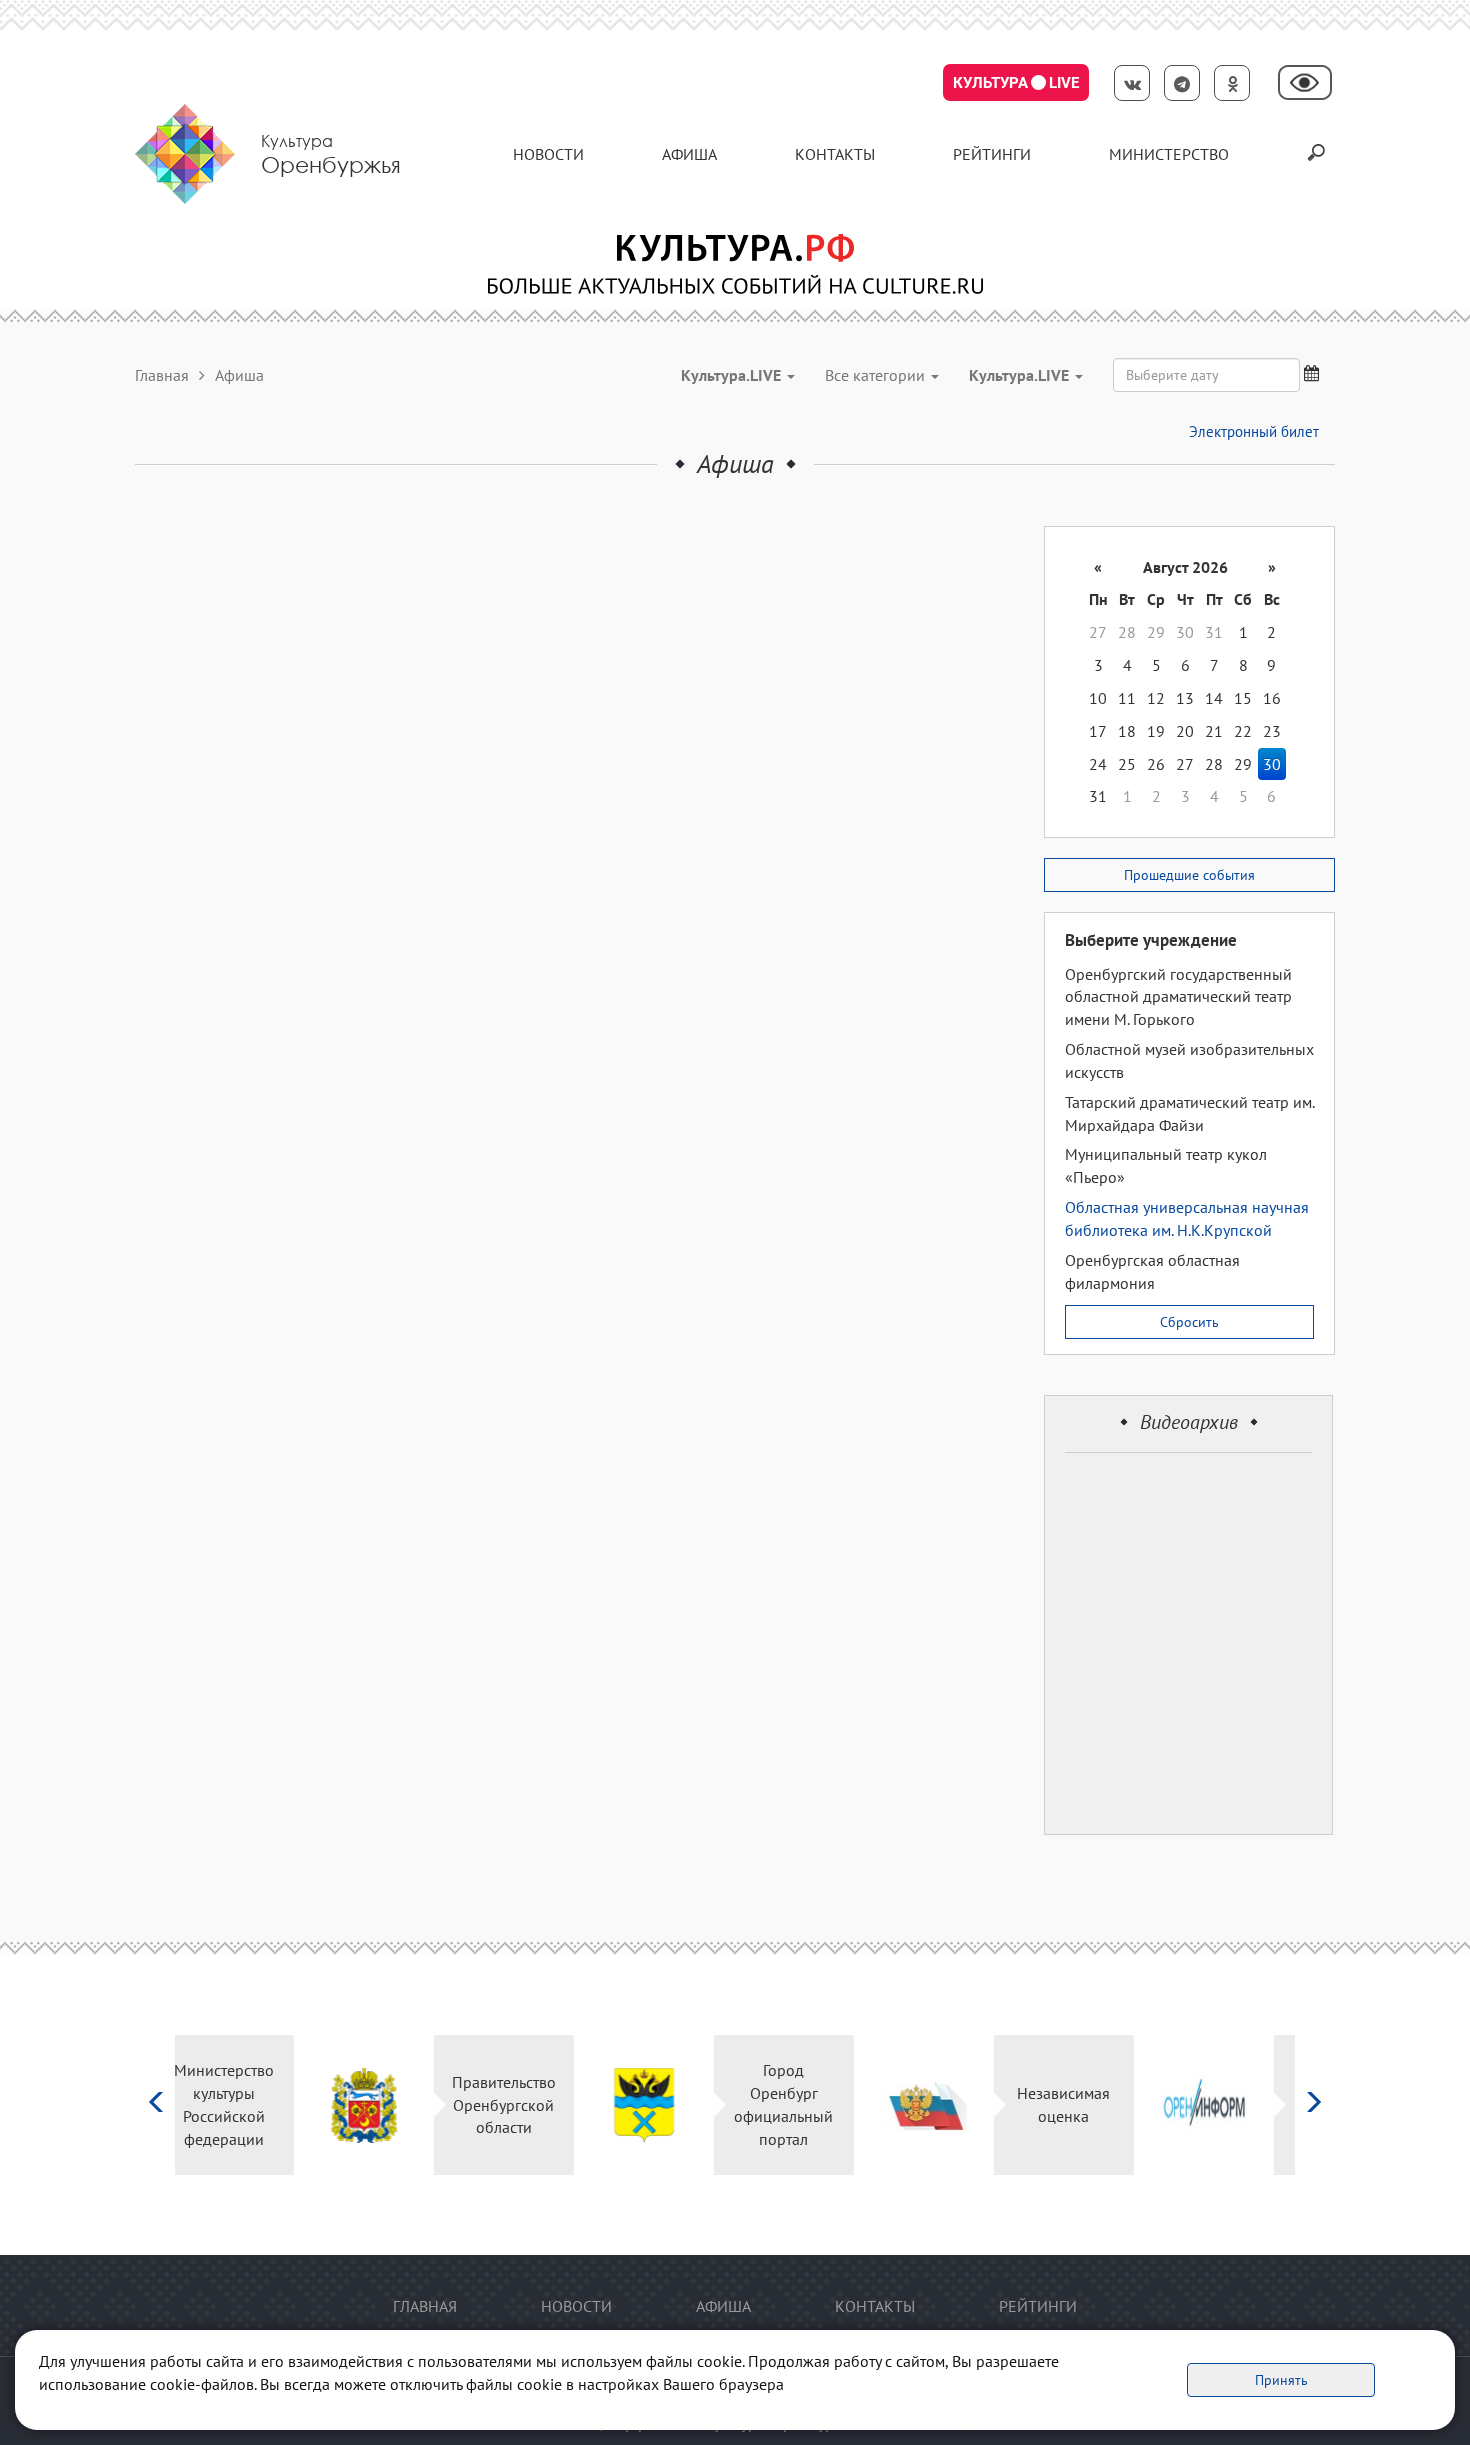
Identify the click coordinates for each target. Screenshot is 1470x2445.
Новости (548, 154)
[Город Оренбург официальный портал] (525, 2105)
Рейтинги (992, 154)
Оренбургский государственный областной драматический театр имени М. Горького (1178, 997)
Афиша (689, 154)
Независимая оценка (945, 2104)
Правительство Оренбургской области (385, 2105)
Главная (162, 375)
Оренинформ (1225, 2105)
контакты (835, 154)
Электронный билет (1254, 431)
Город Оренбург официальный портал (665, 2104)
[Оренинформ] (1085, 2105)
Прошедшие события (1189, 875)
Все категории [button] (877, 375)
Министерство (1169, 154)
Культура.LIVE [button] (733, 375)
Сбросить (1189, 1322)
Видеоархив (1189, 1422)
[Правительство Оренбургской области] (245, 2105)
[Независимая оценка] (805, 2105)
